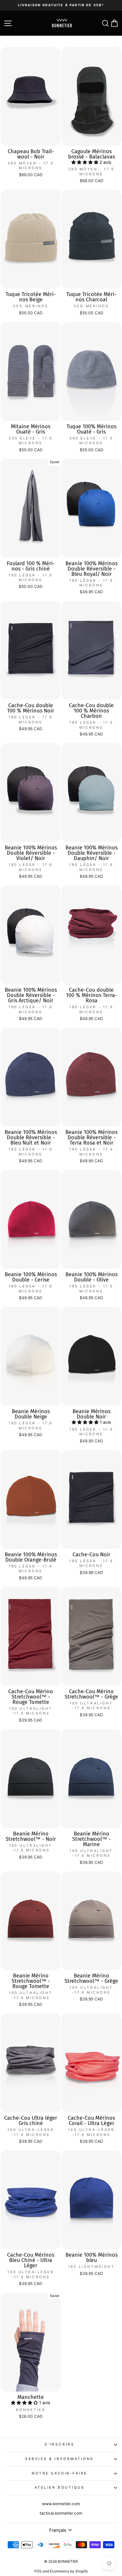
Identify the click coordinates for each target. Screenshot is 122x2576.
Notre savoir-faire (60, 2473)
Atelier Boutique (60, 2487)
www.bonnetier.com (61, 2504)
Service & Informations (60, 2459)
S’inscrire (60, 2444)
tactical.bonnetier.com (61, 2513)
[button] (85, 162)
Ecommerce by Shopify (69, 2571)
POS (38, 2571)
